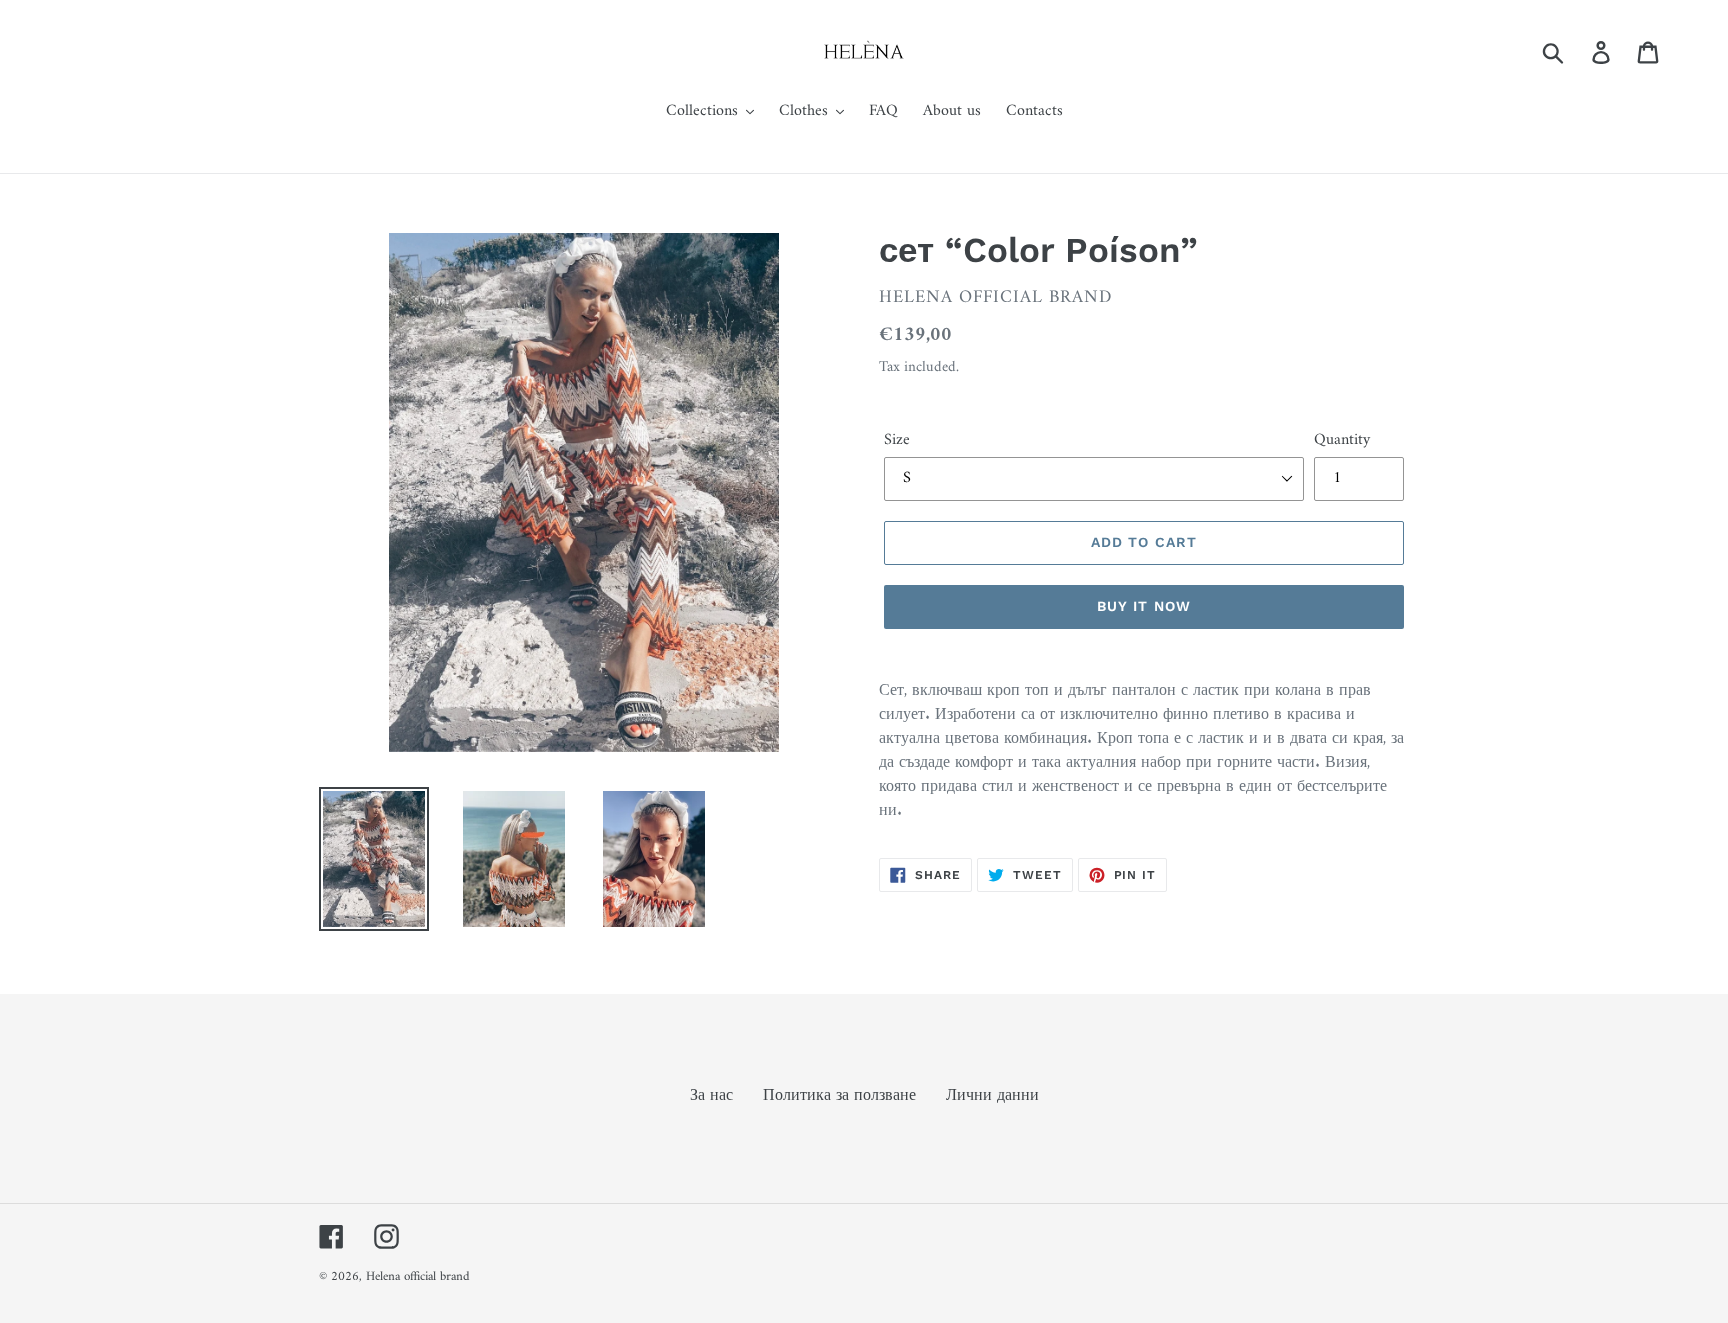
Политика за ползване (839, 1096)
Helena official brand (418, 1276)
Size (897, 440)
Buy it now (1144, 606)
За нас (711, 1096)
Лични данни (992, 1096)
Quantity (1342, 440)
